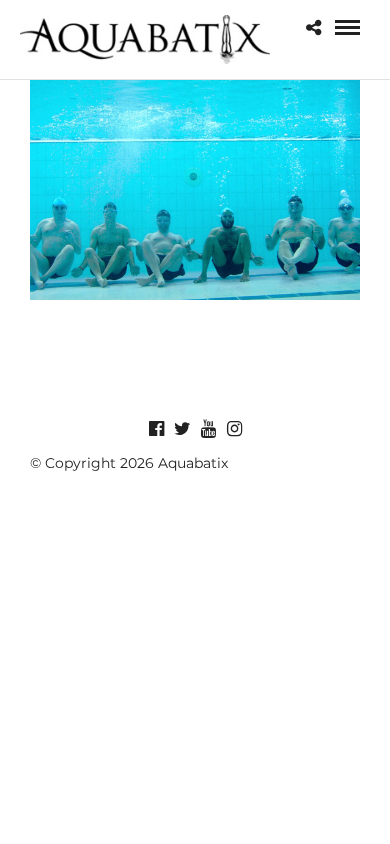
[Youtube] (208, 429)
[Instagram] (234, 429)
